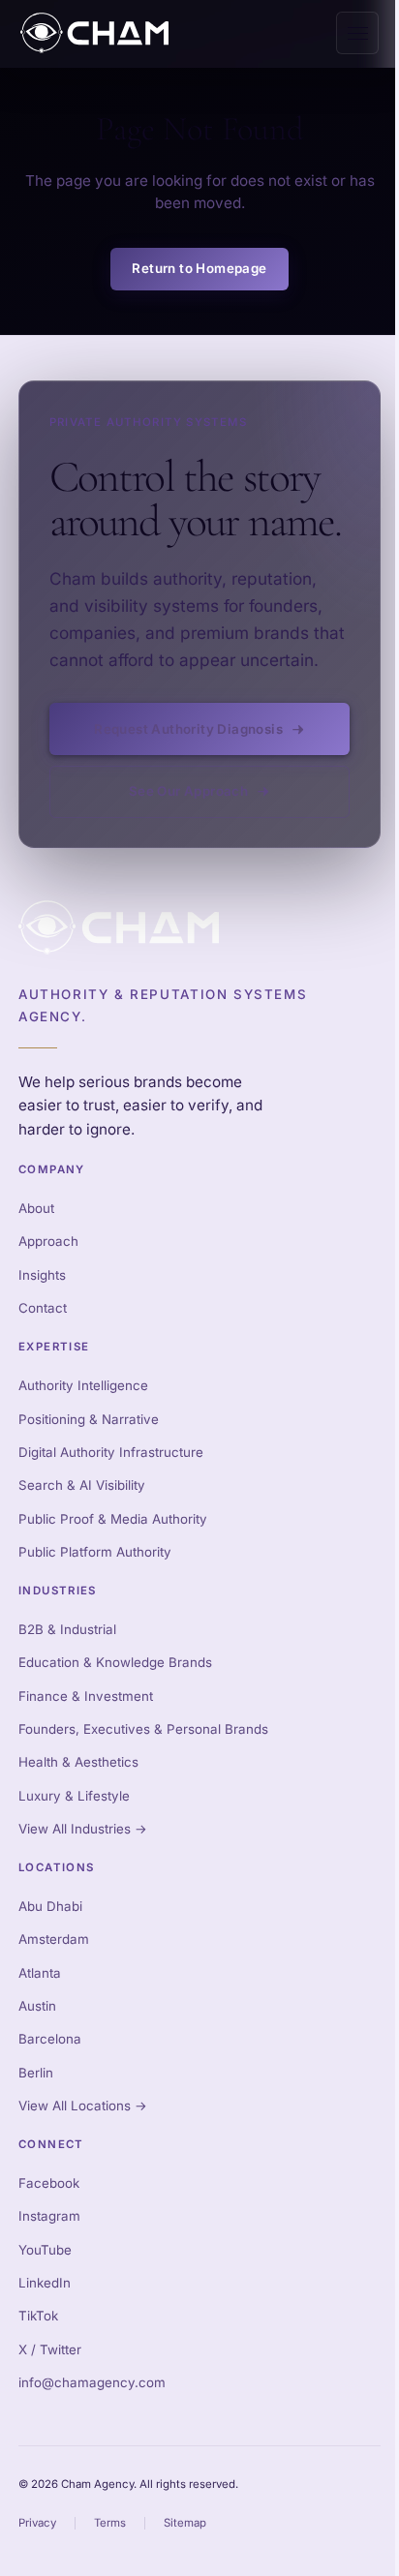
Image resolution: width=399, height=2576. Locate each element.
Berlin (36, 2073)
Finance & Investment (86, 1696)
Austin (37, 2006)
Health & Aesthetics (78, 1762)
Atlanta (40, 1973)
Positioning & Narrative (89, 1419)
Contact (43, 1308)
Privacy (37, 2523)
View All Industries (83, 1829)
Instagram (49, 2216)
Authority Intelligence (83, 1385)
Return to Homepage (199, 268)
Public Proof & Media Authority (113, 1519)
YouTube (45, 2250)
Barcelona (50, 2039)
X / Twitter (50, 2349)
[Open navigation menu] (357, 33)
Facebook (49, 2183)
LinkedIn (45, 2283)
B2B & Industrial (67, 1629)
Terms (110, 2523)
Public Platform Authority (95, 1552)
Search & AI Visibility (82, 1485)
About (36, 1208)
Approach (48, 1241)
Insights (42, 1275)
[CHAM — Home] (95, 33)
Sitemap (185, 2523)
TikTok (38, 2316)
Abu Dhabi (50, 1906)
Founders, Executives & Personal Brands (143, 1729)
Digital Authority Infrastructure (111, 1452)
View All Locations (83, 2106)
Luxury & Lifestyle (74, 1796)
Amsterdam (54, 1939)
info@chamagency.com (92, 2382)
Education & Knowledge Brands (115, 1662)
